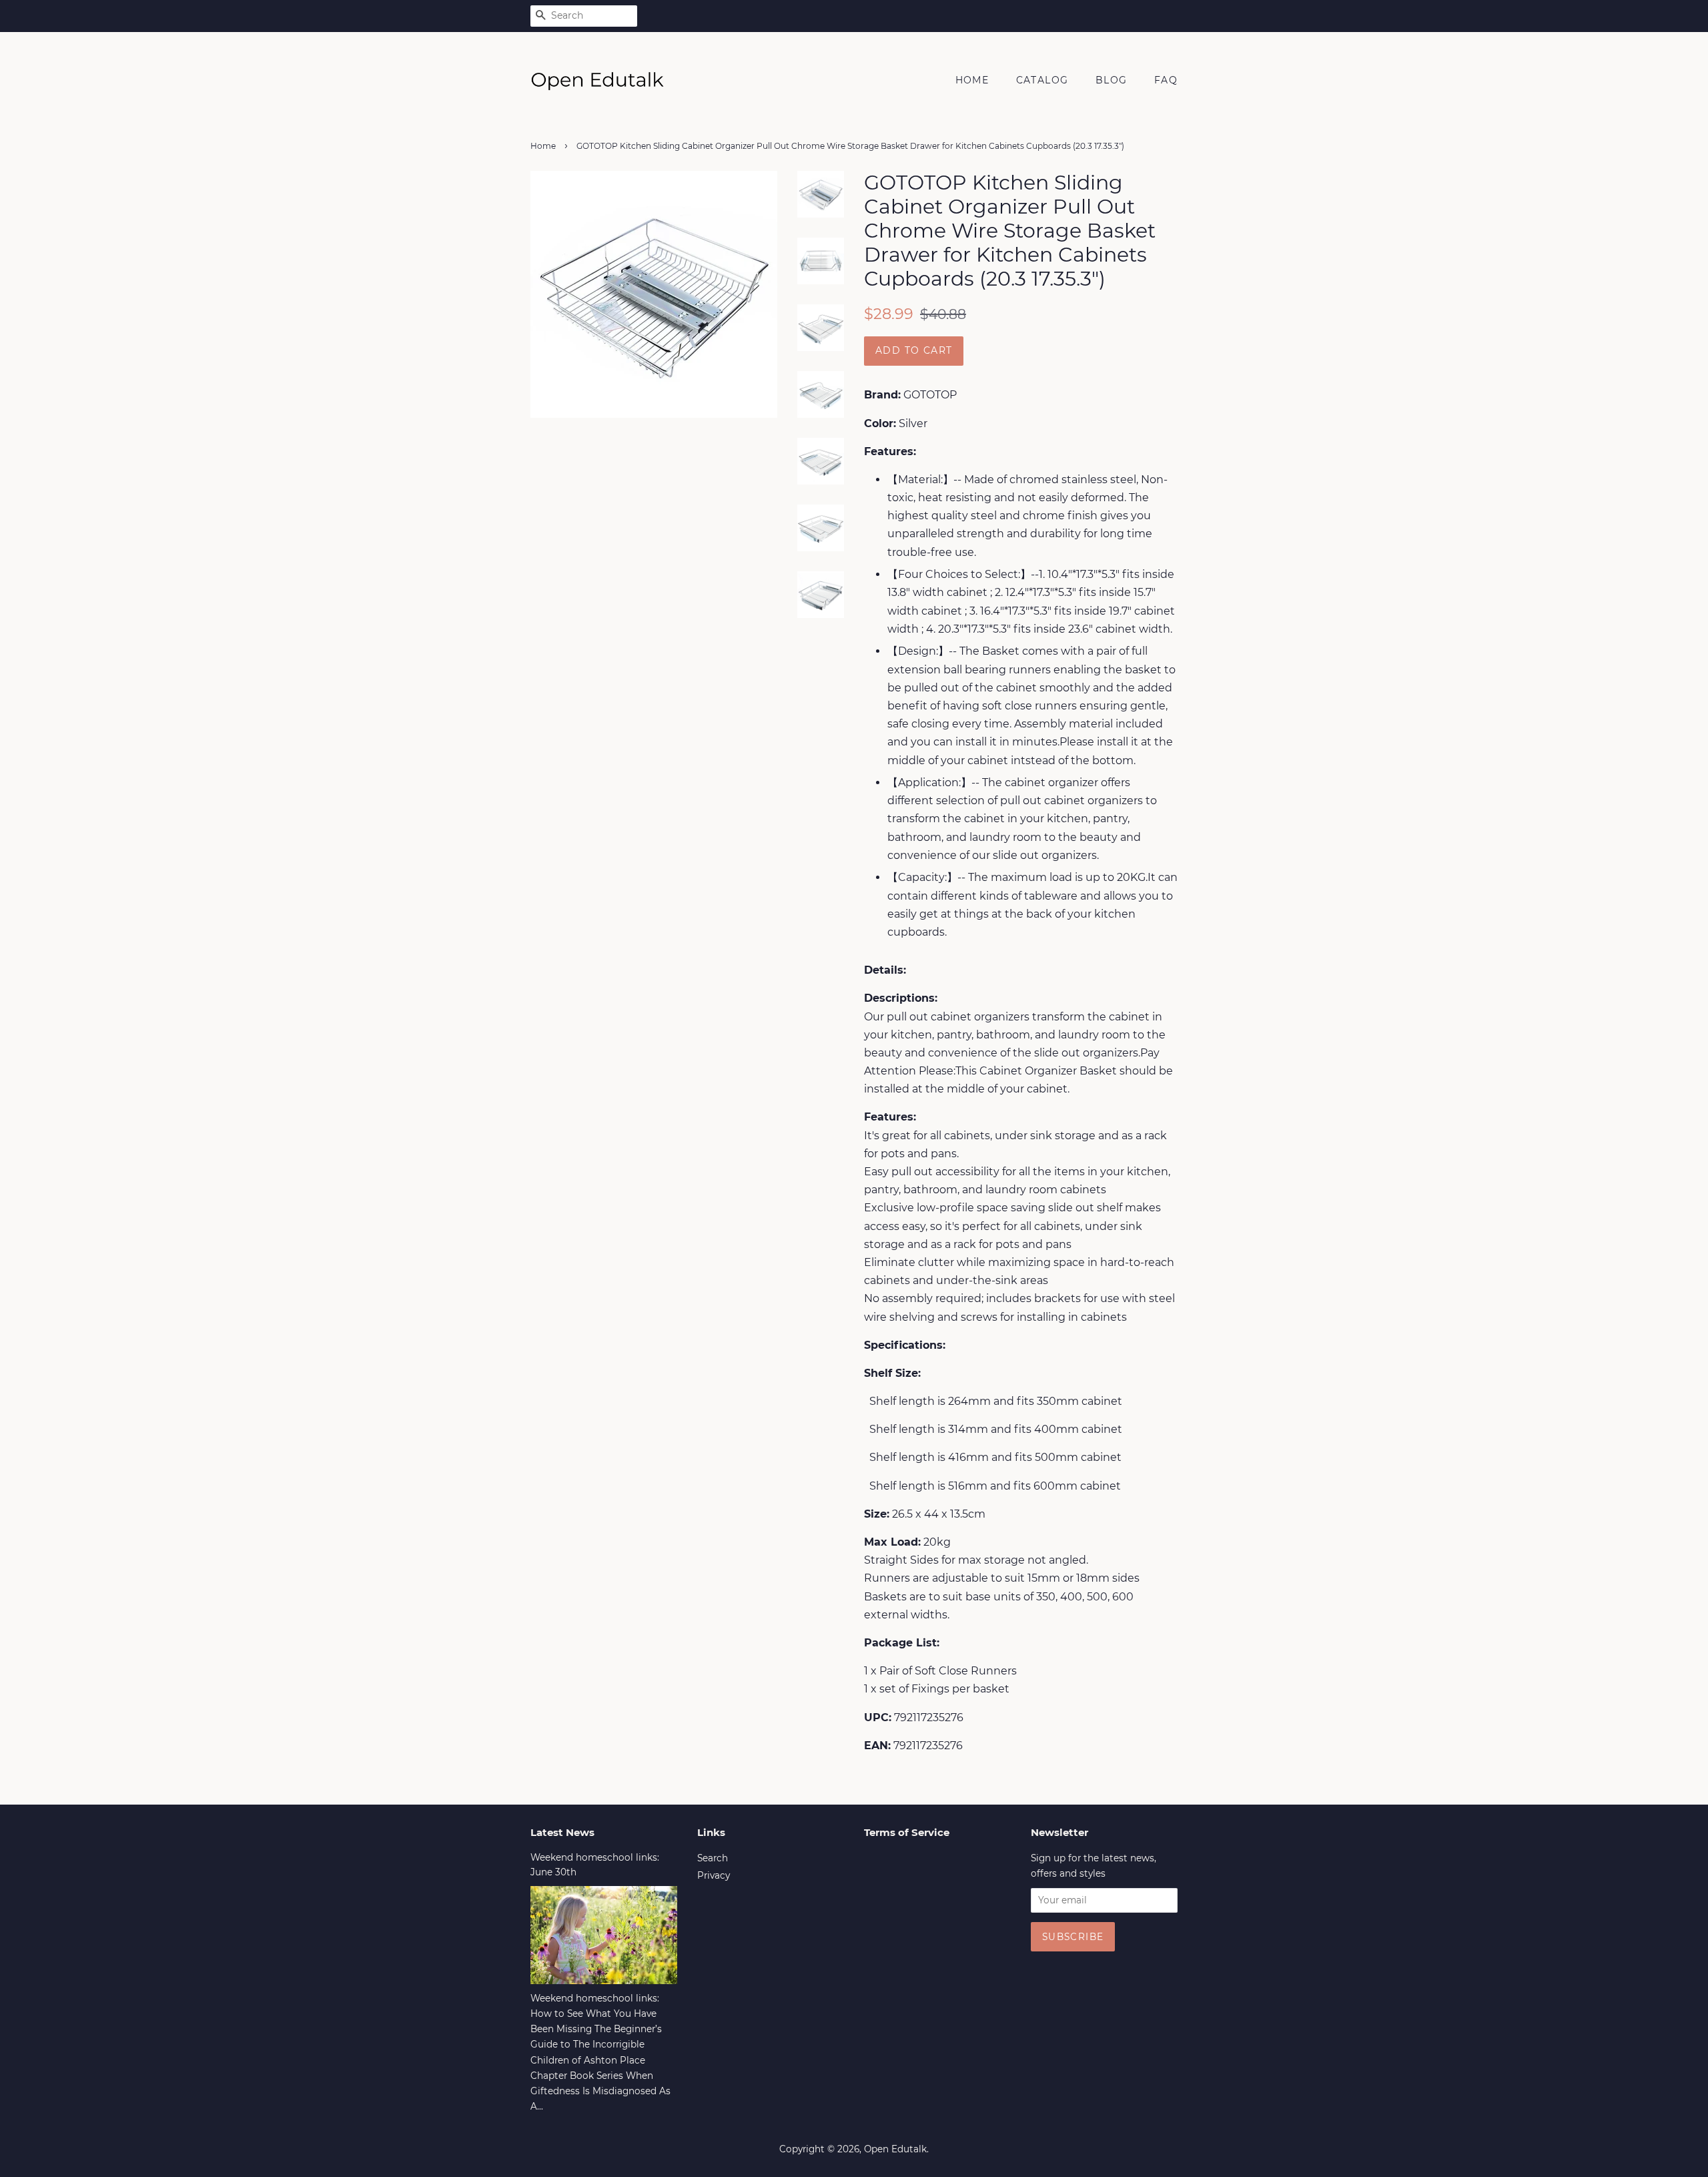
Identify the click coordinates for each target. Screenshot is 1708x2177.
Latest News (562, 1832)
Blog (1112, 80)
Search (713, 1858)
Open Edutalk (895, 2149)
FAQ (1166, 80)
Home (972, 80)
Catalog (1042, 80)
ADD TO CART (914, 350)
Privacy (714, 1875)
